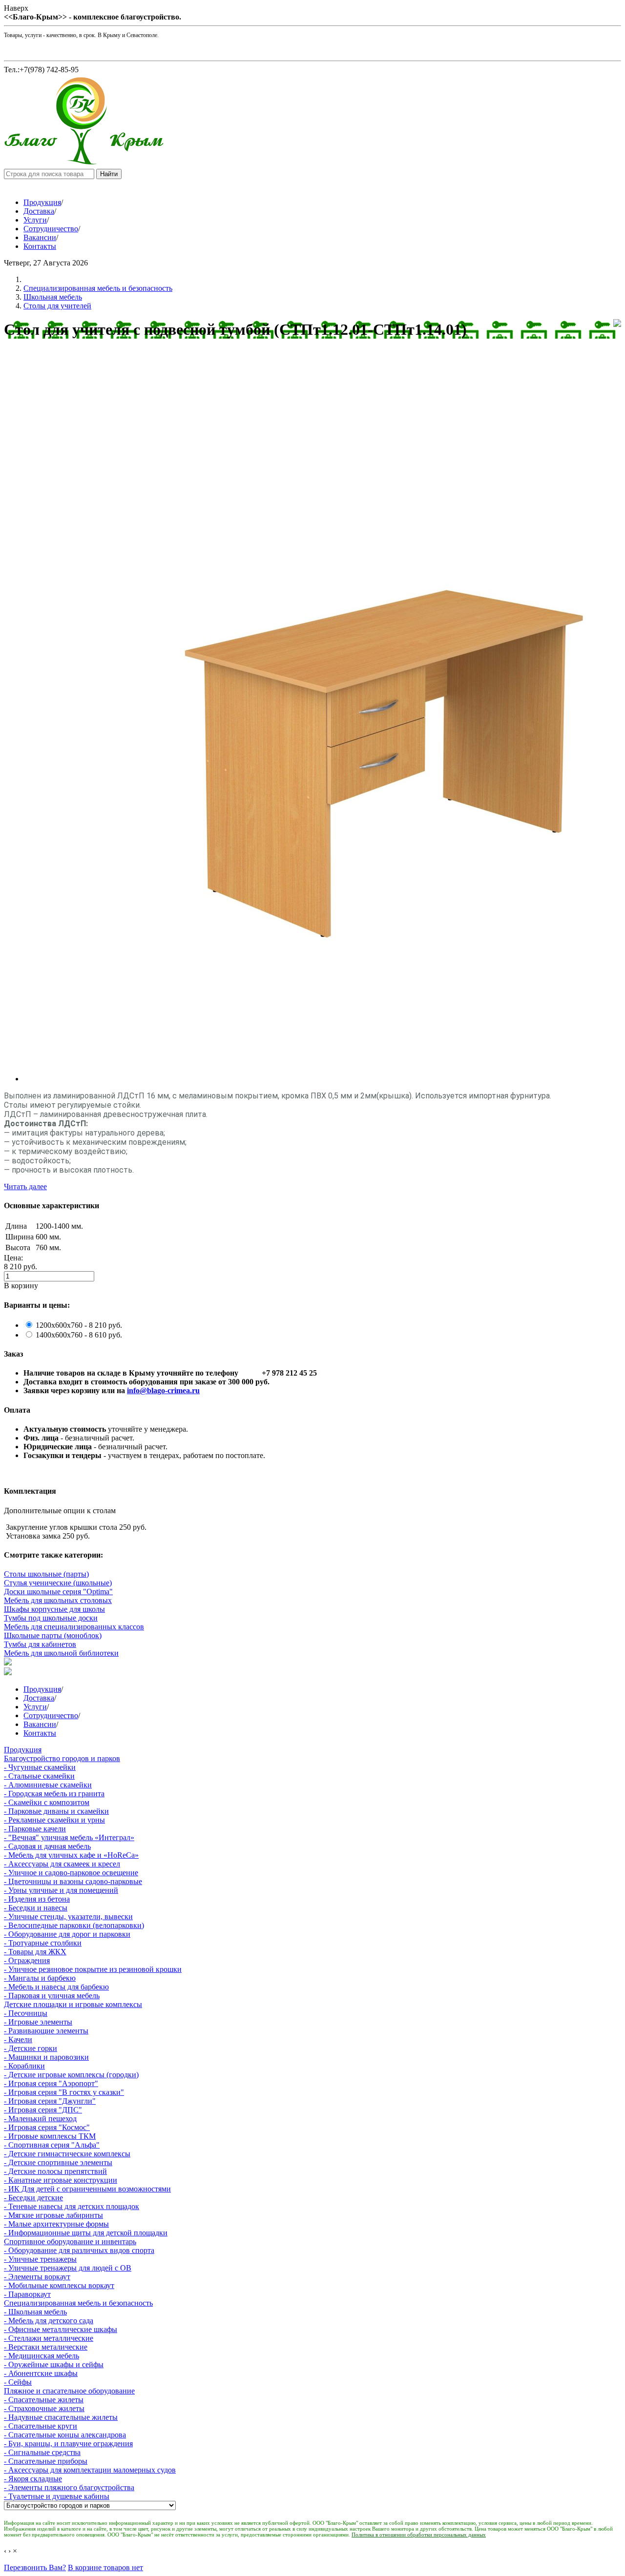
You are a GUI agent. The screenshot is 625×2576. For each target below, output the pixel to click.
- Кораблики (24, 2066)
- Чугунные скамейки (40, 1767)
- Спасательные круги (41, 2426)
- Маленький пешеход (40, 2119)
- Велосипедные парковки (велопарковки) (74, 1925)
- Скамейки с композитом (47, 1802)
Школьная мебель (53, 297)
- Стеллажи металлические (49, 2338)
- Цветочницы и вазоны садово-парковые (73, 1881)
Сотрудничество (51, 229)
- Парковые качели (35, 1829)
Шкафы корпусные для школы (54, 1609)
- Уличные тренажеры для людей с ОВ (68, 2268)
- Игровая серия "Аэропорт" (51, 2083)
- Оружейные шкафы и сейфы (54, 2364)
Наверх (16, 8)
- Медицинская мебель (42, 2356)
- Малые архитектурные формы (56, 2224)
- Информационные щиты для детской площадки (86, 2233)
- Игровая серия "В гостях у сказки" (64, 2092)
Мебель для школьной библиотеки (61, 1653)
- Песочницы (26, 2013)
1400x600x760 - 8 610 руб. (79, 1335)
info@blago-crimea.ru (163, 1390)
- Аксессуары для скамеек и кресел (62, 1864)
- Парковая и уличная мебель (52, 1996)
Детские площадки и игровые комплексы (73, 2004)
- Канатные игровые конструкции (61, 2180)
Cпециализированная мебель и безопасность (98, 288)
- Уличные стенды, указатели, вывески (68, 1917)
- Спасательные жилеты (44, 2400)
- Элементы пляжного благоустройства (69, 2487)
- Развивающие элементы (46, 2031)
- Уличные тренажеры (40, 2259)
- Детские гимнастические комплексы (67, 2154)
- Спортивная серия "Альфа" (52, 2145)
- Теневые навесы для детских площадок (72, 2206)
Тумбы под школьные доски (51, 1618)
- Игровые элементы (38, 2022)
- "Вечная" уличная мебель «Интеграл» (69, 1837)
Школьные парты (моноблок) (53, 1635)
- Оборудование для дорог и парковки (67, 1934)
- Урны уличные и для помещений (61, 1890)
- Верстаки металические (46, 2347)
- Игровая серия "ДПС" (43, 2110)
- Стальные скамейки (39, 1776)
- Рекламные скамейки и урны (54, 1820)
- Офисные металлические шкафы (61, 2329)
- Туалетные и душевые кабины (57, 2496)
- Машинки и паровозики (46, 2057)
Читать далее (25, 1187)
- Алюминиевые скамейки (48, 1785)
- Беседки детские (33, 2198)
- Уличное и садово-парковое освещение (71, 1873)
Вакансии (40, 237)
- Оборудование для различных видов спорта (79, 2250)
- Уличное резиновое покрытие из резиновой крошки (93, 1969)
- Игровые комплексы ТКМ (50, 2136)
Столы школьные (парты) (46, 1574)
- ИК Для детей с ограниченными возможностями (87, 2189)
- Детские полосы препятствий (55, 2171)
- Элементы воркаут (37, 2277)
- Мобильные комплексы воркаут (59, 2285)
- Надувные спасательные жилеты (61, 2417)
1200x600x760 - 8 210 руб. (79, 1325)
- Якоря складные (33, 2479)
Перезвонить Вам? (35, 2567)
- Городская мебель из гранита (54, 1794)
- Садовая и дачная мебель (47, 1846)
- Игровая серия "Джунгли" (50, 2101)
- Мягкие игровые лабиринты (53, 2215)
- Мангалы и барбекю (40, 1978)
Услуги (35, 220)
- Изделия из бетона (37, 1899)
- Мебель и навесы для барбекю (56, 1987)
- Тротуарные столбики (43, 1943)
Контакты (40, 246)
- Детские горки (31, 2048)
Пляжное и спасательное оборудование (69, 2391)
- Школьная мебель (35, 2312)
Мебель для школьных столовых (58, 1600)
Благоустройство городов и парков (62, 1758)
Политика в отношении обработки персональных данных (419, 2535)
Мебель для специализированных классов (74, 1627)
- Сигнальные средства (42, 2452)
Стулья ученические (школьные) (58, 1583)
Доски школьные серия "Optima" (58, 1592)
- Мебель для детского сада (49, 2321)
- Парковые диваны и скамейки (56, 1811)
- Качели (18, 2039)
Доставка (39, 211)
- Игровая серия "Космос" (47, 2127)
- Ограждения (27, 1960)
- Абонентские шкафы (41, 2373)
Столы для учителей (57, 306)
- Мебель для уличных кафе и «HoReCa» (71, 1855)
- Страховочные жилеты (44, 2408)
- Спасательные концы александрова (65, 2435)
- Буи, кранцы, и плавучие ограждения (68, 2444)
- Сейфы (18, 2382)
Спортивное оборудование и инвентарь (70, 2241)
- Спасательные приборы (46, 2461)
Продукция (42, 202)
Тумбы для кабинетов (40, 1644)
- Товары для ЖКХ (35, 1952)
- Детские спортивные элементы (58, 2162)
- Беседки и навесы (36, 1908)
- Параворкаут (27, 2294)
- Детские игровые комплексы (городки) (71, 2075)
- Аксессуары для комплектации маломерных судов (90, 2470)
